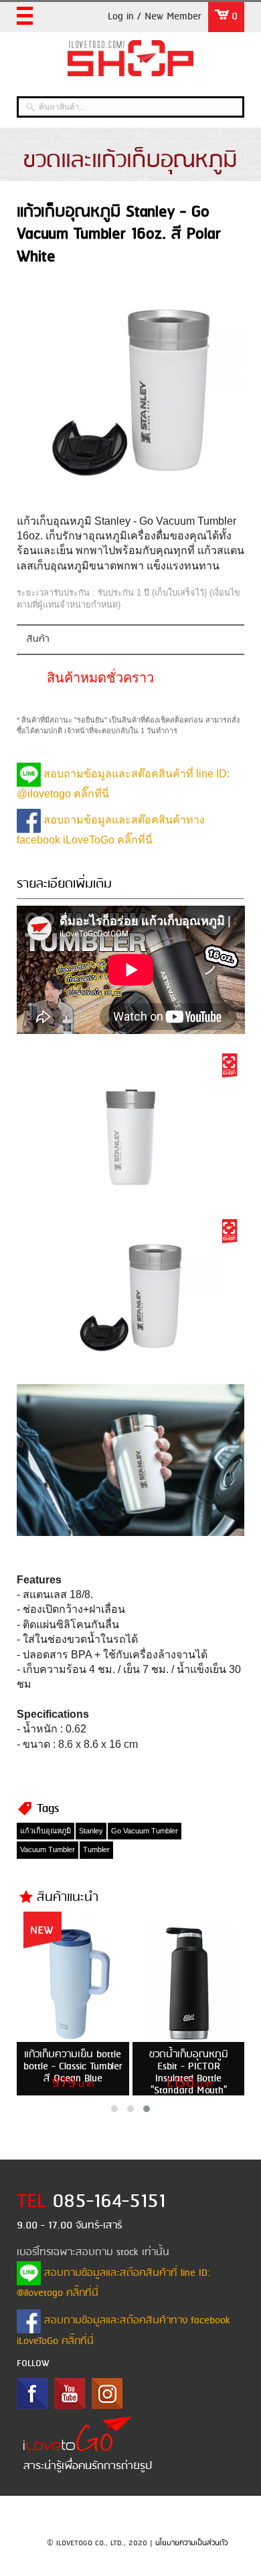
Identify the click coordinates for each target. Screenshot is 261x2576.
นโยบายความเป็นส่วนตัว (191, 2543)
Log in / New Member (155, 17)
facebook (32, 2394)
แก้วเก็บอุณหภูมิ (46, 1831)
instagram (107, 2394)
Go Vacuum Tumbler (145, 1831)
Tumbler (96, 1849)
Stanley (91, 1831)
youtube (70, 2394)
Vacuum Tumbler (48, 1849)
